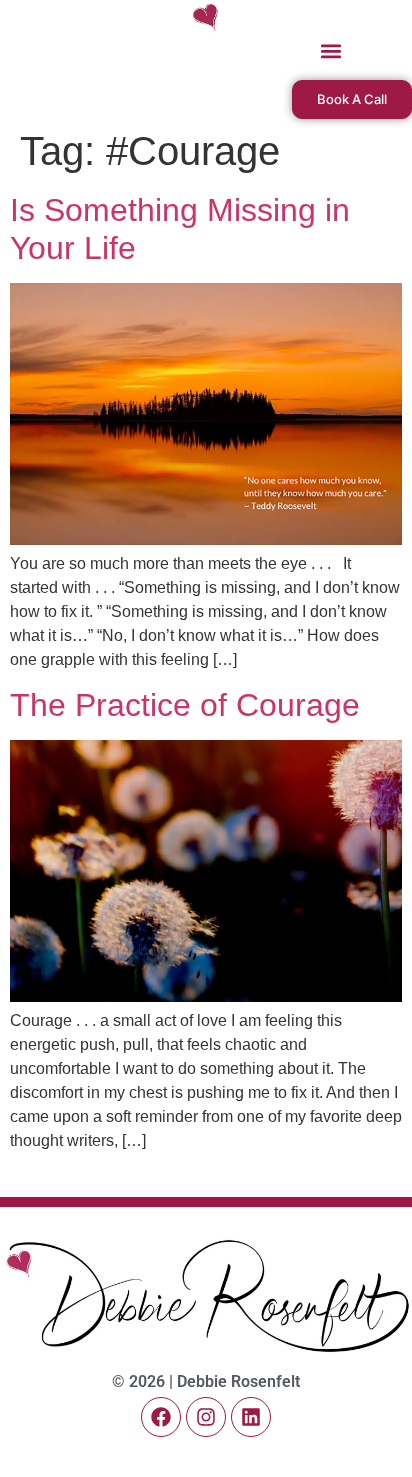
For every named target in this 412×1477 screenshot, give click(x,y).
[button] (331, 51)
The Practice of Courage (185, 705)
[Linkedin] (251, 1417)
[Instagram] (206, 1417)
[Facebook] (161, 1417)
